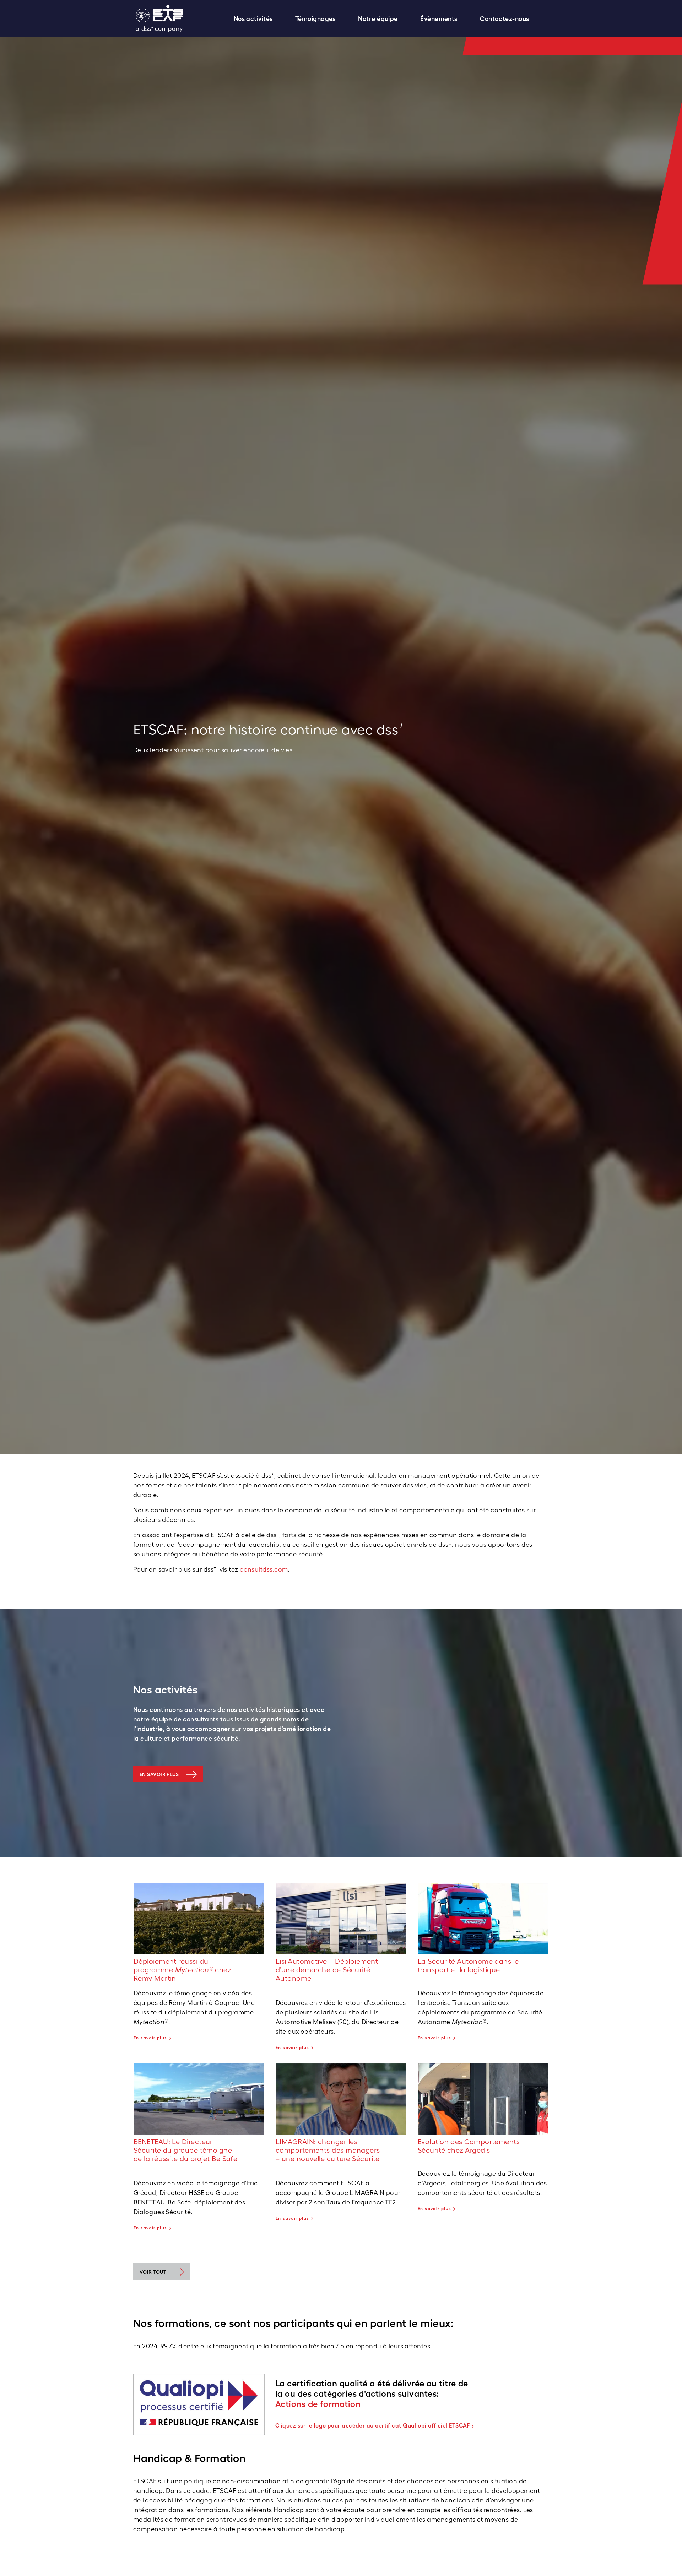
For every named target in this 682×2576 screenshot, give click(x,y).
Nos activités (253, 19)
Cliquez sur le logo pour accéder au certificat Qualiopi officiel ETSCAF (373, 2425)
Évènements (439, 19)
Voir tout (153, 2272)
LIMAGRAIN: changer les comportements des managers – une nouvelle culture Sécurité (328, 2150)
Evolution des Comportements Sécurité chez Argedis (469, 2146)
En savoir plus (159, 1774)
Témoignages (315, 19)
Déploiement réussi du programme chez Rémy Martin (182, 1970)
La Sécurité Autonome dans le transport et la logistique (468, 1965)
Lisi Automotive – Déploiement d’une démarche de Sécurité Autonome (327, 1970)
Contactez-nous (504, 19)
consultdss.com (264, 1569)
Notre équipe (378, 19)
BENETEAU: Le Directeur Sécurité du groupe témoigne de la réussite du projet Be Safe (185, 2150)
